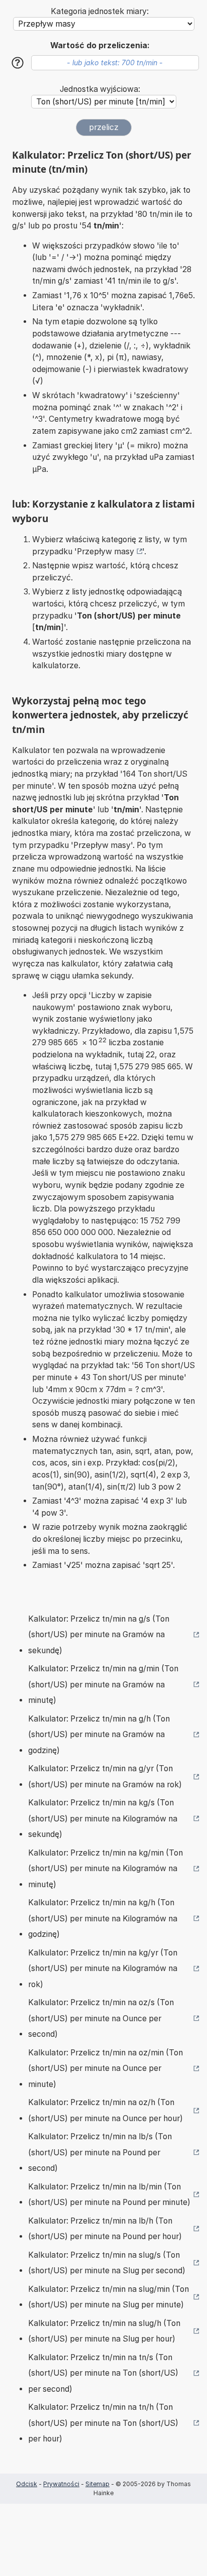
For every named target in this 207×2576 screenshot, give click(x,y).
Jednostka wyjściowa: (100, 89)
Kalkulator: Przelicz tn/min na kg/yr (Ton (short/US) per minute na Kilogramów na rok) (103, 1969)
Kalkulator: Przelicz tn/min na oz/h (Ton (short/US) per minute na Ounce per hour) (106, 2110)
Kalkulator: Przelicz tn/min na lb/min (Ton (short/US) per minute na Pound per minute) (109, 2195)
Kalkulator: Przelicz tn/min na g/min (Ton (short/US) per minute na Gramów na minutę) (103, 1684)
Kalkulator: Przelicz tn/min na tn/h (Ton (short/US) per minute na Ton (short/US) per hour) (103, 2423)
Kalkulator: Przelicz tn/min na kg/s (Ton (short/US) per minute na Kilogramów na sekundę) (103, 1818)
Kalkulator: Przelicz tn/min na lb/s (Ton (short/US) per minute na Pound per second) (100, 2152)
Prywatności (61, 2484)
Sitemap (97, 2484)
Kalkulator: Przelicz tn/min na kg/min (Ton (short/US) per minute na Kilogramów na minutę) (106, 1869)
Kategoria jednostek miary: (100, 11)
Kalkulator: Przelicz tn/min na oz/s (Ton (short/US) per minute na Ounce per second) (101, 2018)
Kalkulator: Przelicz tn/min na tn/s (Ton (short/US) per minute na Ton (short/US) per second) (103, 2373)
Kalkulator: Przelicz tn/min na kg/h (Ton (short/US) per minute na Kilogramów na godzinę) (103, 1918)
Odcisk (27, 2484)
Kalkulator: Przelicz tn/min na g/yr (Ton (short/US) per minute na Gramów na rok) (105, 1776)
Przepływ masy (106, 551)
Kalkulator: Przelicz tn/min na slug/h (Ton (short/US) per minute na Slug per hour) (104, 2331)
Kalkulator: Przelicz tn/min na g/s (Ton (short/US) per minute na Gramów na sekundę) (99, 1635)
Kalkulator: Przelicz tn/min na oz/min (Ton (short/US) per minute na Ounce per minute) (106, 2068)
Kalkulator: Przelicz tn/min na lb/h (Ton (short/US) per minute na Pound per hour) (105, 2229)
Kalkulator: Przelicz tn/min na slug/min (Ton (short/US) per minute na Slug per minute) (109, 2297)
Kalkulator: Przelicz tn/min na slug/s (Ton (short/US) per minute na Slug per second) (107, 2263)
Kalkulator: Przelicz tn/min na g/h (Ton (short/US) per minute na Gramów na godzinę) (99, 1735)
